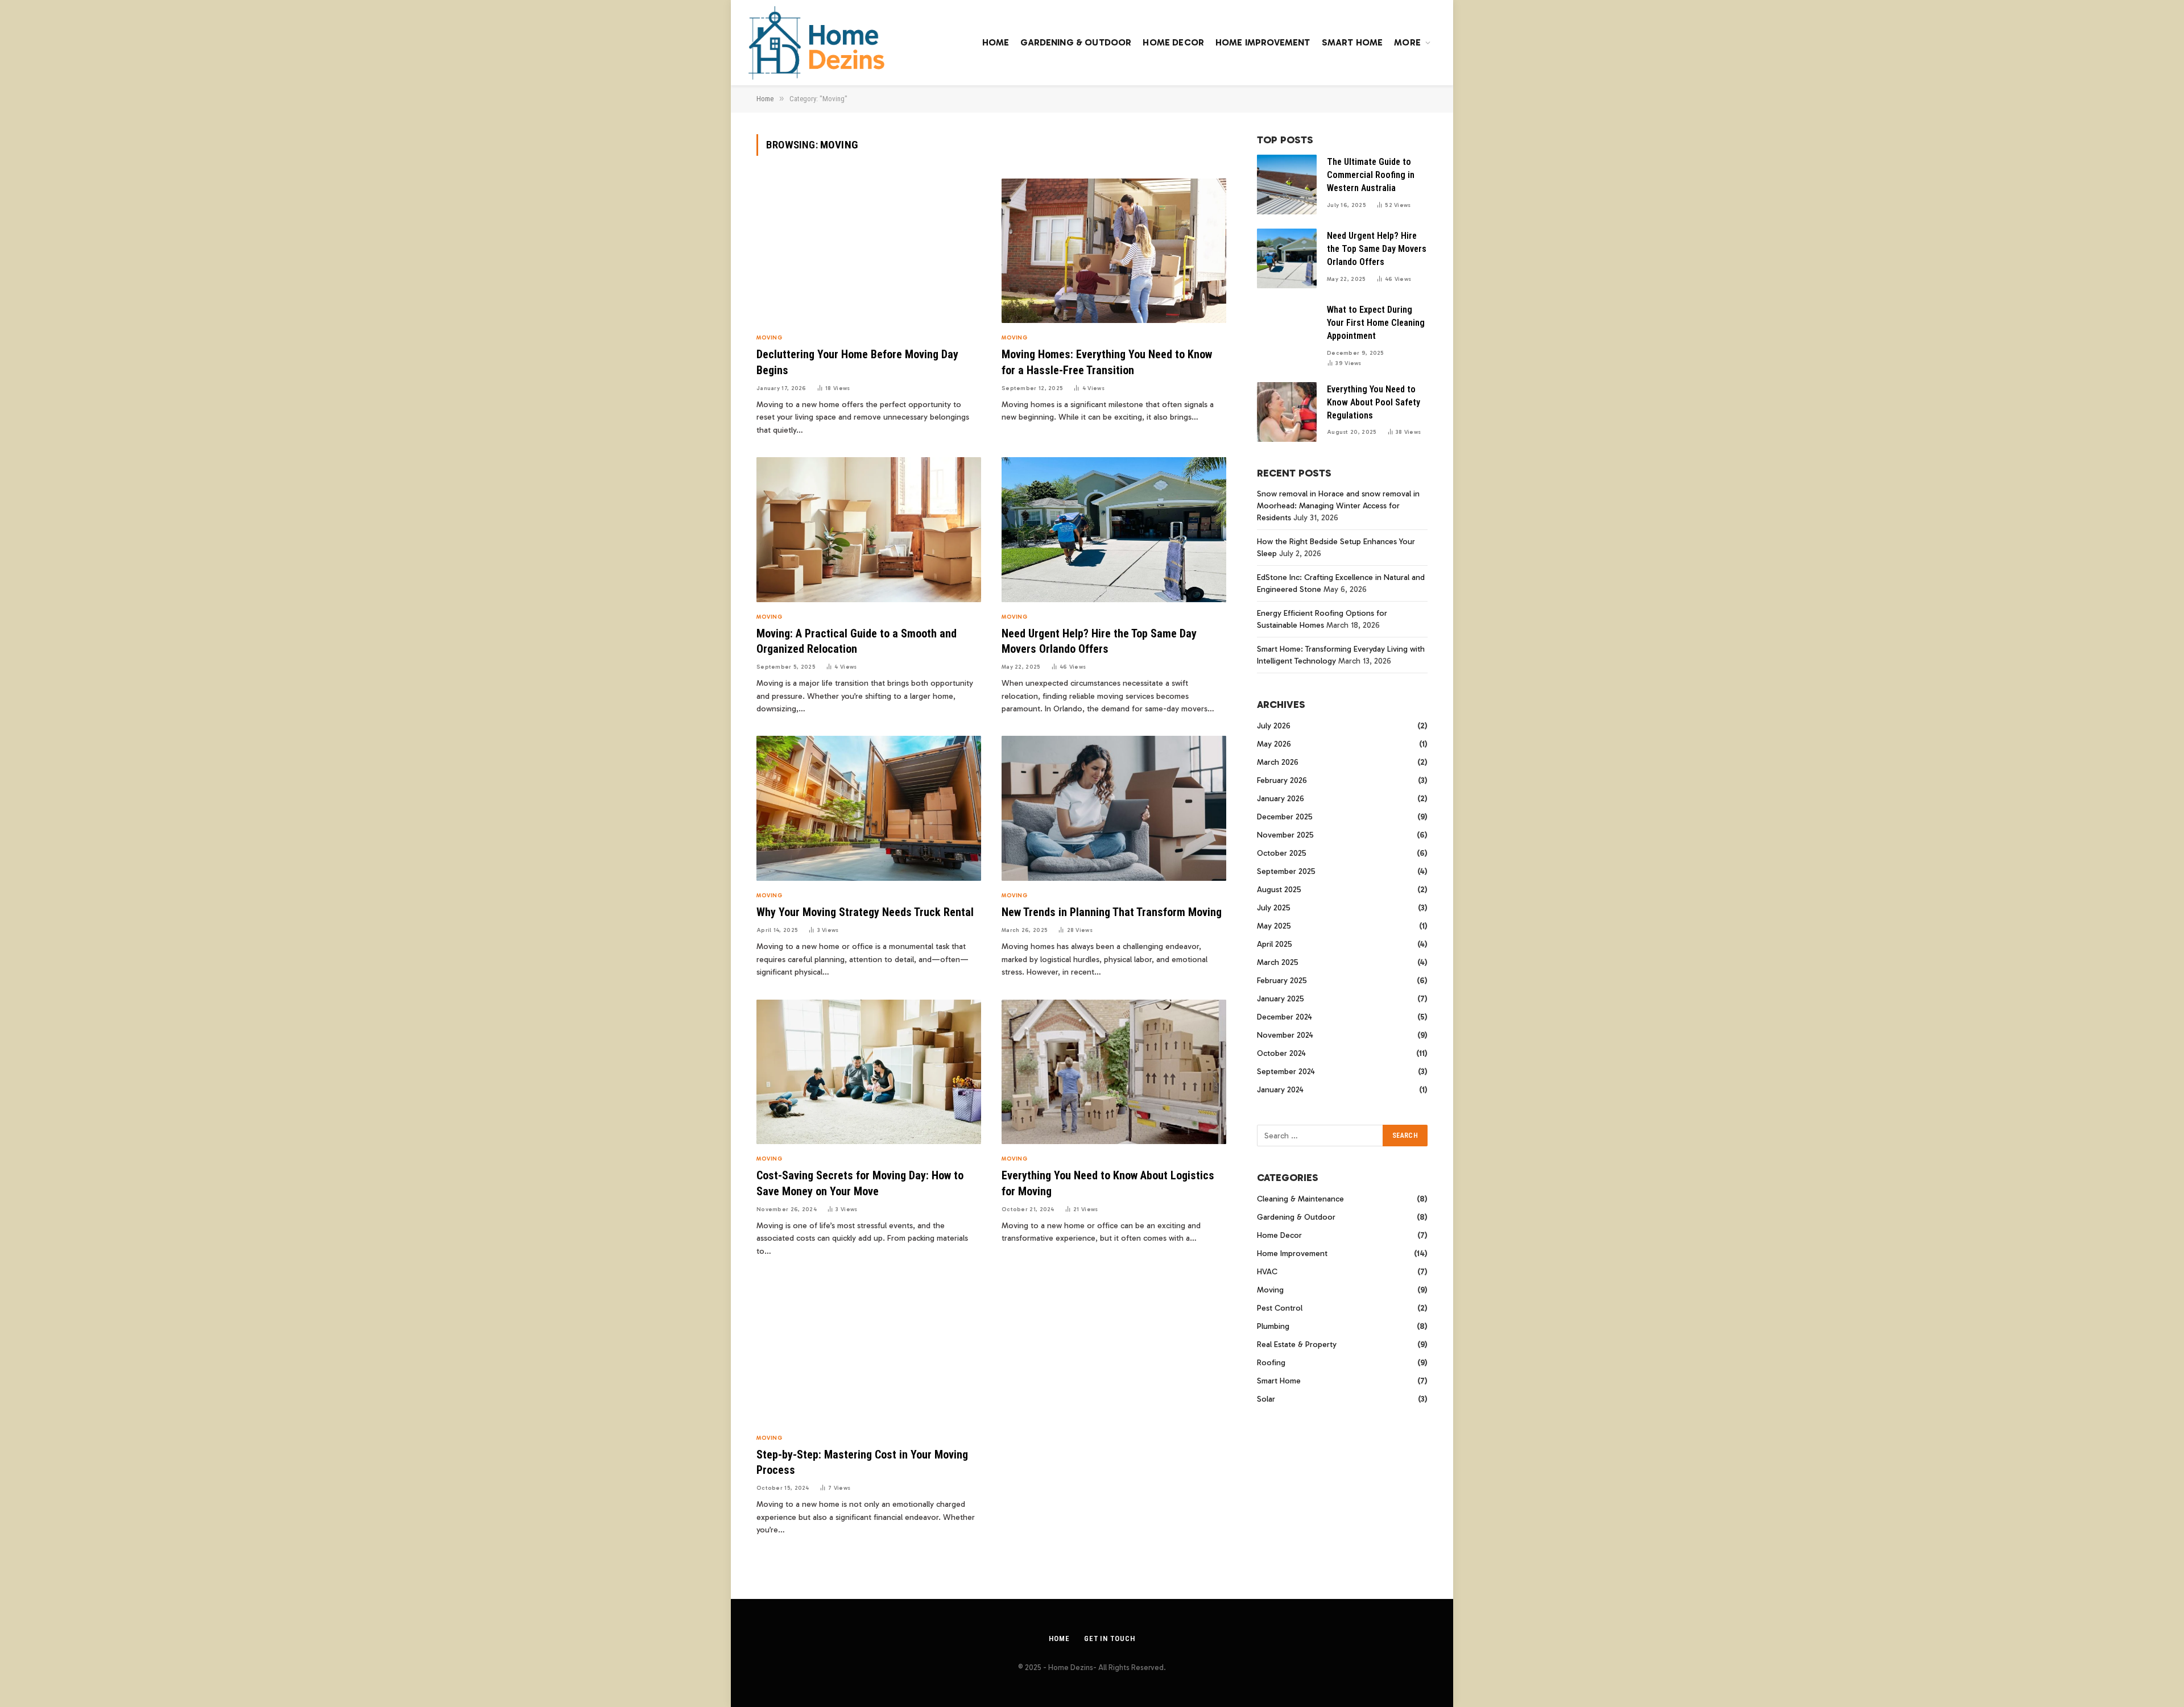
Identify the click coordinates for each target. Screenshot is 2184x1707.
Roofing (1271, 1363)
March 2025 (1278, 962)
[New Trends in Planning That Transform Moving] (1114, 808)
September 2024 (1286, 1072)
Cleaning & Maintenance (1300, 1199)
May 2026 (1274, 744)
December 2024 (1285, 1017)
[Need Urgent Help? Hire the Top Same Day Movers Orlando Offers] (1114, 530)
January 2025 (1281, 999)
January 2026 (1281, 799)
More (1407, 42)
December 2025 (1285, 817)
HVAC (1267, 1272)
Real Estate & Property (1297, 1345)
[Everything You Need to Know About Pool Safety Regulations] (1287, 412)
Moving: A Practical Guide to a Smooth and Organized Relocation (857, 641)
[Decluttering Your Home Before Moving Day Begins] (869, 251)
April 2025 (1275, 944)
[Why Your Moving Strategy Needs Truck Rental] (869, 808)
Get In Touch (1110, 1638)
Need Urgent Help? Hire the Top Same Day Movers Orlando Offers (1099, 641)
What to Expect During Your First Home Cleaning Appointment (1376, 323)
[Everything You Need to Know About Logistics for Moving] (1114, 1072)
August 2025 (1279, 890)
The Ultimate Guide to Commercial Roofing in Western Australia (1371, 175)
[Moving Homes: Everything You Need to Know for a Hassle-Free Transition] (1114, 251)
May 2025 (1274, 926)
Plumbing (1273, 1326)
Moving (769, 338)
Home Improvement (1263, 42)
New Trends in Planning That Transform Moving (1112, 912)
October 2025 (1282, 853)
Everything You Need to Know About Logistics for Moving (1108, 1183)
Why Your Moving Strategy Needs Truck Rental (865, 912)
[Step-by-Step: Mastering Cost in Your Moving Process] (869, 1351)
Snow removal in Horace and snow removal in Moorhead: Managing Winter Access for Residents (1338, 506)
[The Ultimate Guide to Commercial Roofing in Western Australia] (1287, 185)
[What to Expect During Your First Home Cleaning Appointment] (1287, 332)
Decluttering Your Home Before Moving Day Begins (857, 362)
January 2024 (1280, 1090)
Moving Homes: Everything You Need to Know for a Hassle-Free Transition (1107, 362)
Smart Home (1352, 42)
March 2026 (1278, 762)
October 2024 (1281, 1053)
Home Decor (1173, 42)
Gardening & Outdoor (1076, 42)
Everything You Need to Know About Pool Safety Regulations (1374, 402)
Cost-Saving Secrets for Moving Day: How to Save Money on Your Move (860, 1183)
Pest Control (1280, 1308)
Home (996, 42)
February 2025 (1282, 981)
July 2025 (1274, 908)
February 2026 (1282, 780)
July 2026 (1274, 726)
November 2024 (1285, 1035)
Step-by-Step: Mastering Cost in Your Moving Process (862, 1462)
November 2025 (1285, 835)
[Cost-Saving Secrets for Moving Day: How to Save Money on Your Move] (869, 1072)
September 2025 (1286, 871)
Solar (1266, 1399)
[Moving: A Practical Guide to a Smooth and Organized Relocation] (869, 530)
